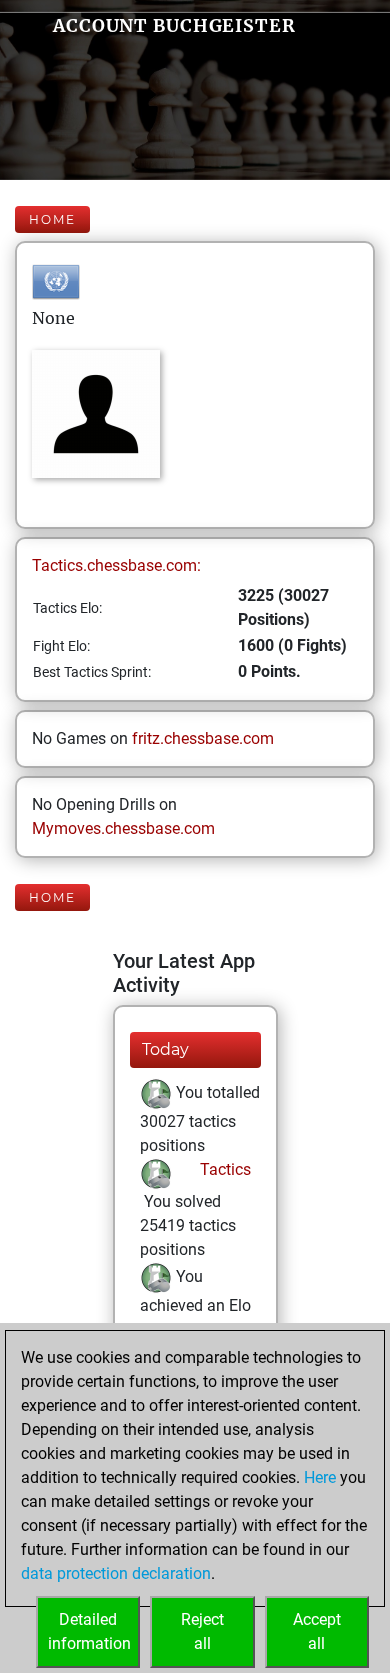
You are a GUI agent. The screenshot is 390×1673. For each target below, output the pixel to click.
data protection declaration (116, 1573)
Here (320, 1477)
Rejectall (202, 1631)
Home (52, 219)
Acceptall (317, 1631)
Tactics (223, 1169)
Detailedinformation (89, 1631)
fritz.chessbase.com (203, 738)
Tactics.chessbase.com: (116, 565)
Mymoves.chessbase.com (123, 828)
